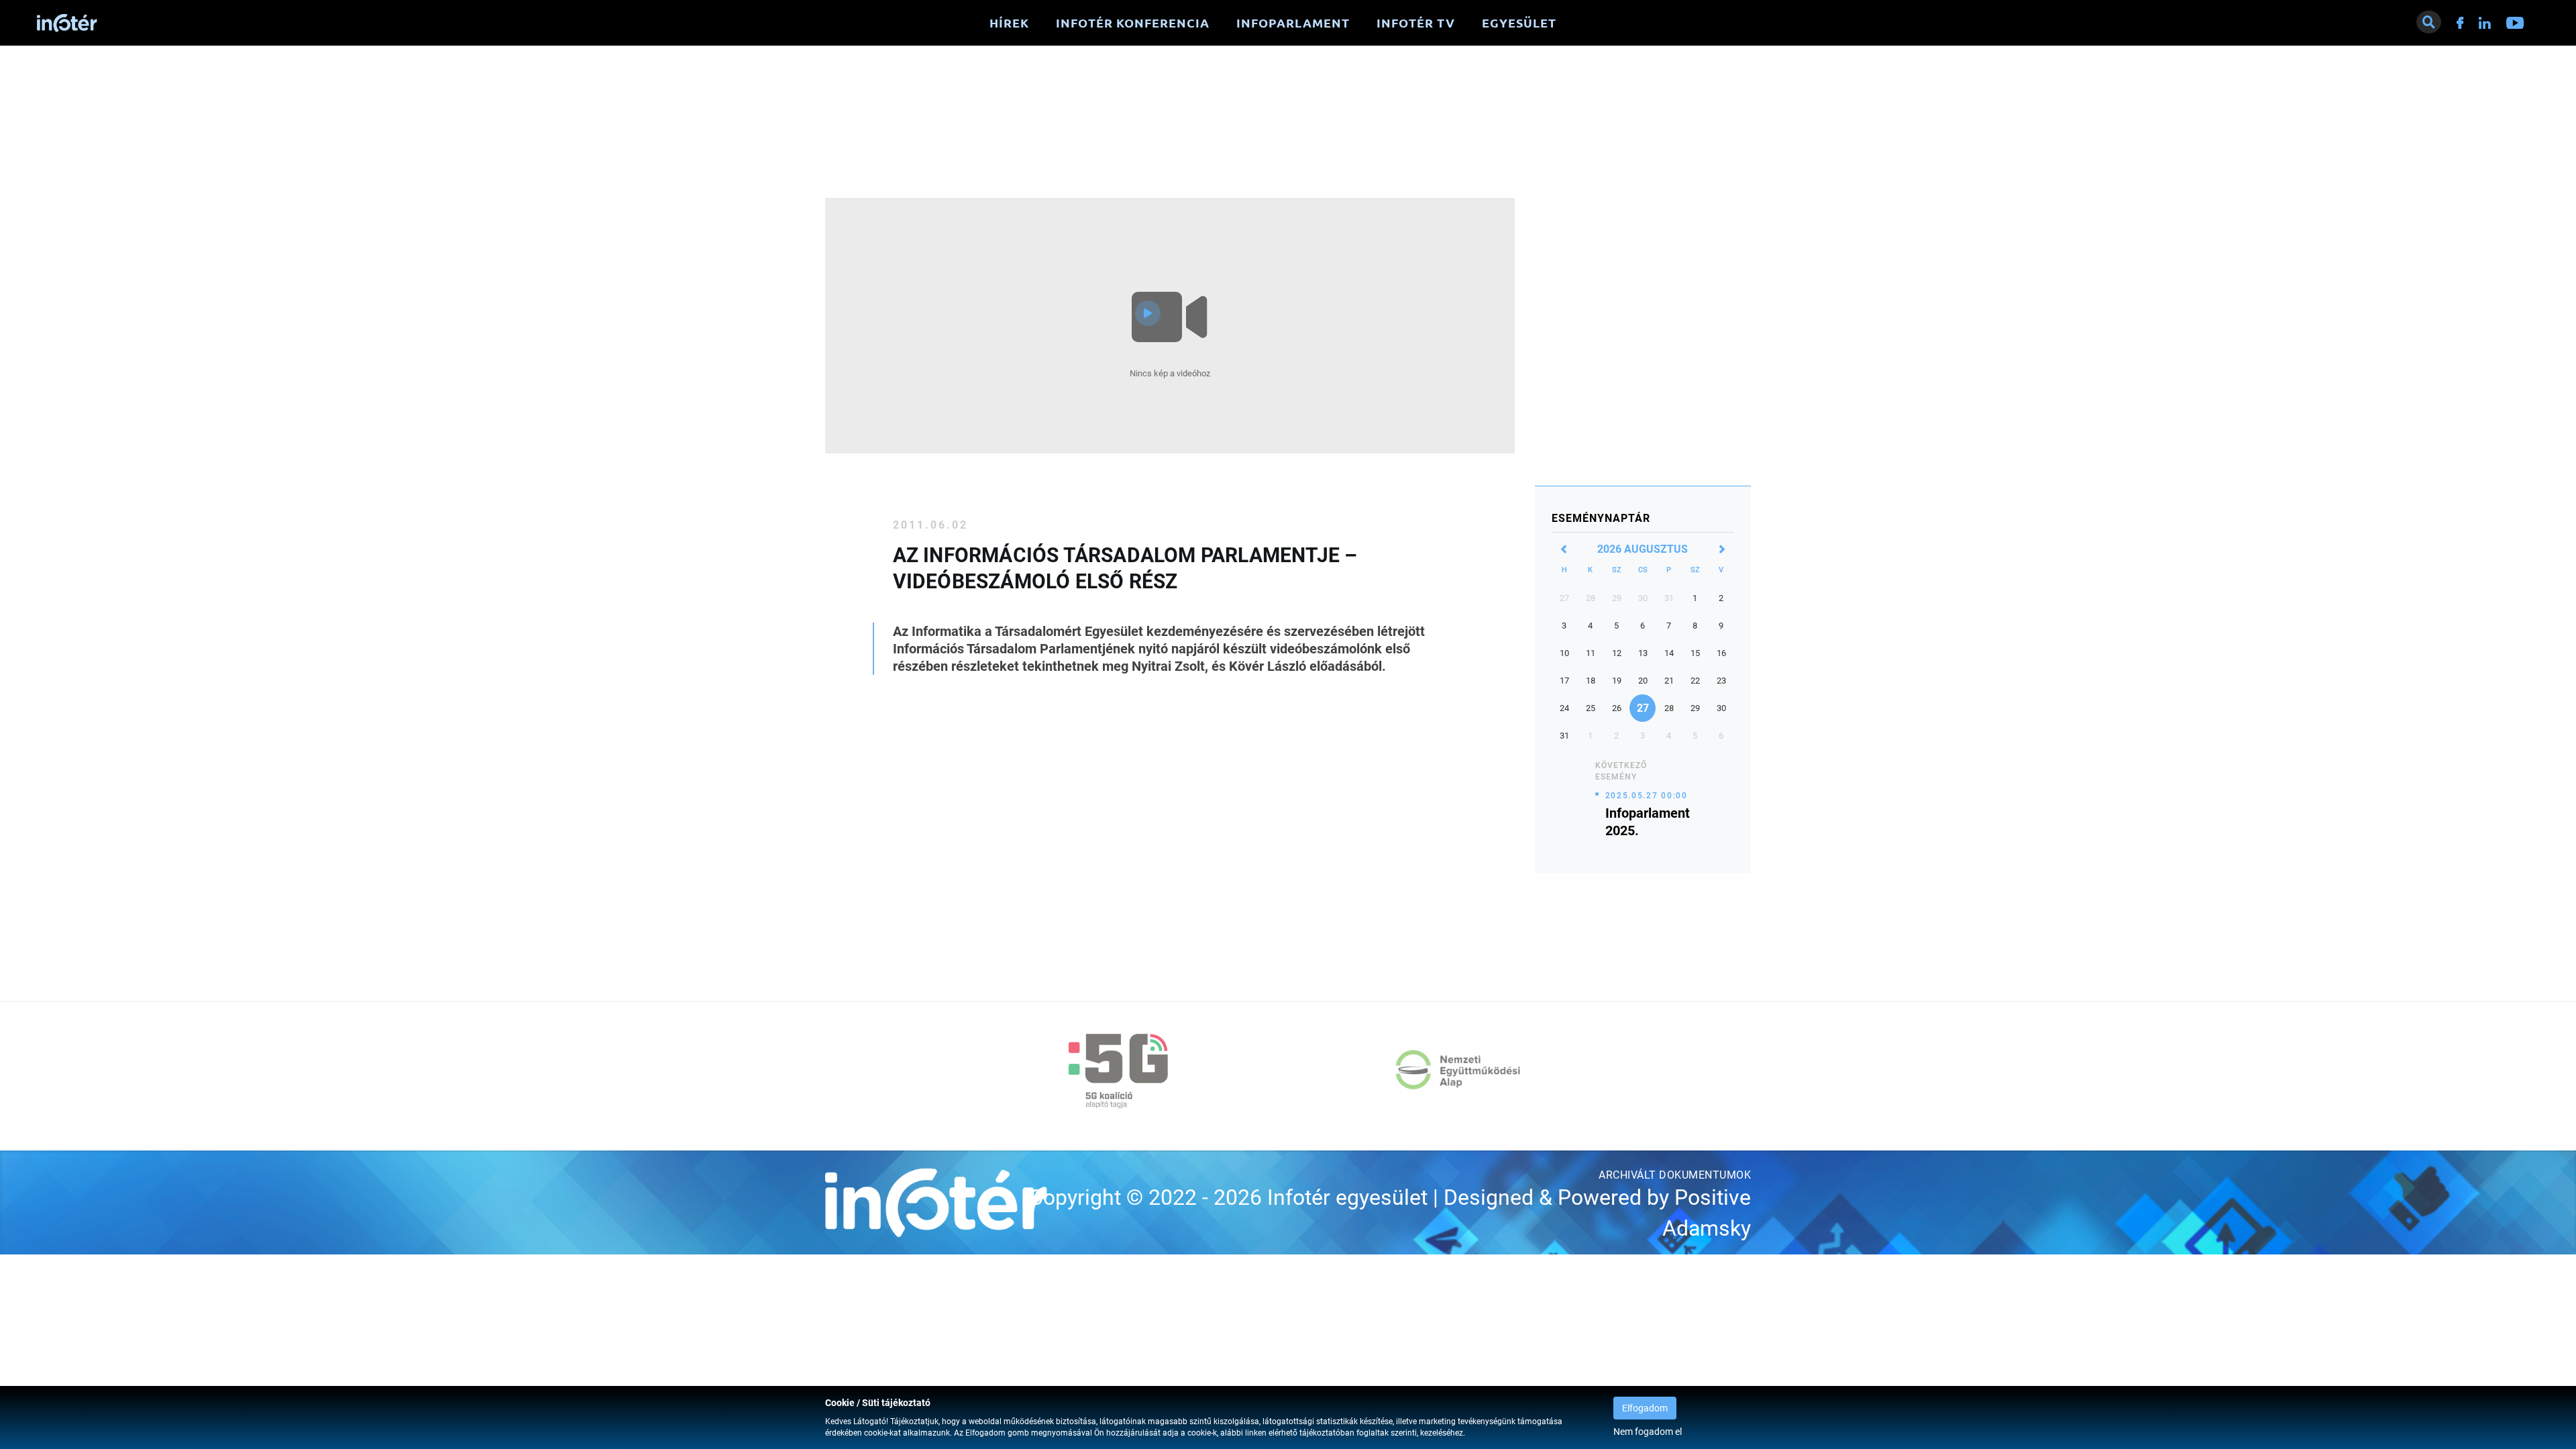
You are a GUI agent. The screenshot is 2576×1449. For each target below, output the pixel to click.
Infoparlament (1293, 23)
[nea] (1458, 1071)
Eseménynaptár (1601, 518)
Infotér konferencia (1133, 23)
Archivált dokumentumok (1675, 1175)
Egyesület (1519, 23)
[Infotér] (67, 23)
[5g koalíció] (1118, 1071)
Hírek (1009, 23)
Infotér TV (1416, 23)
